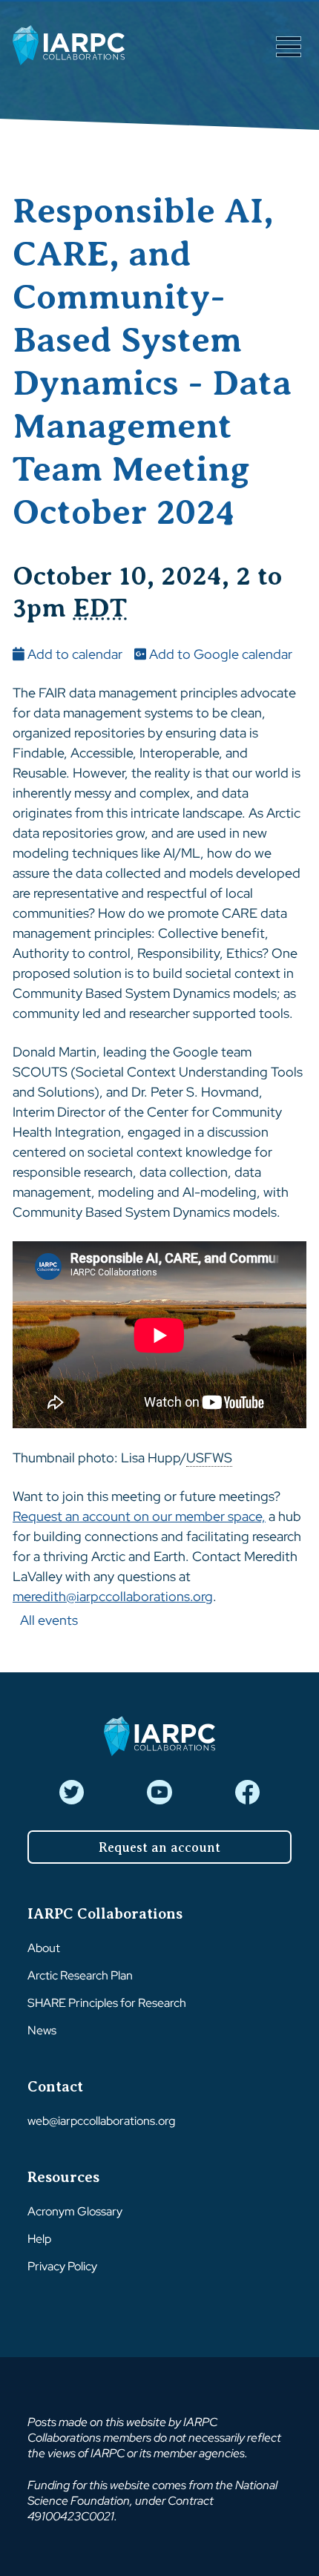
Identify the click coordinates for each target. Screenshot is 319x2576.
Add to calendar (73, 654)
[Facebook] (247, 1792)
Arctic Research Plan (80, 1975)
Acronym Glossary (75, 2211)
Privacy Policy (62, 2266)
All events (49, 1620)
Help (39, 2239)
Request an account (159, 1847)
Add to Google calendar (219, 654)
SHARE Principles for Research (107, 2003)
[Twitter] (72, 1792)
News (42, 2030)
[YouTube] (159, 1792)
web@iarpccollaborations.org (101, 2121)
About (44, 1948)
